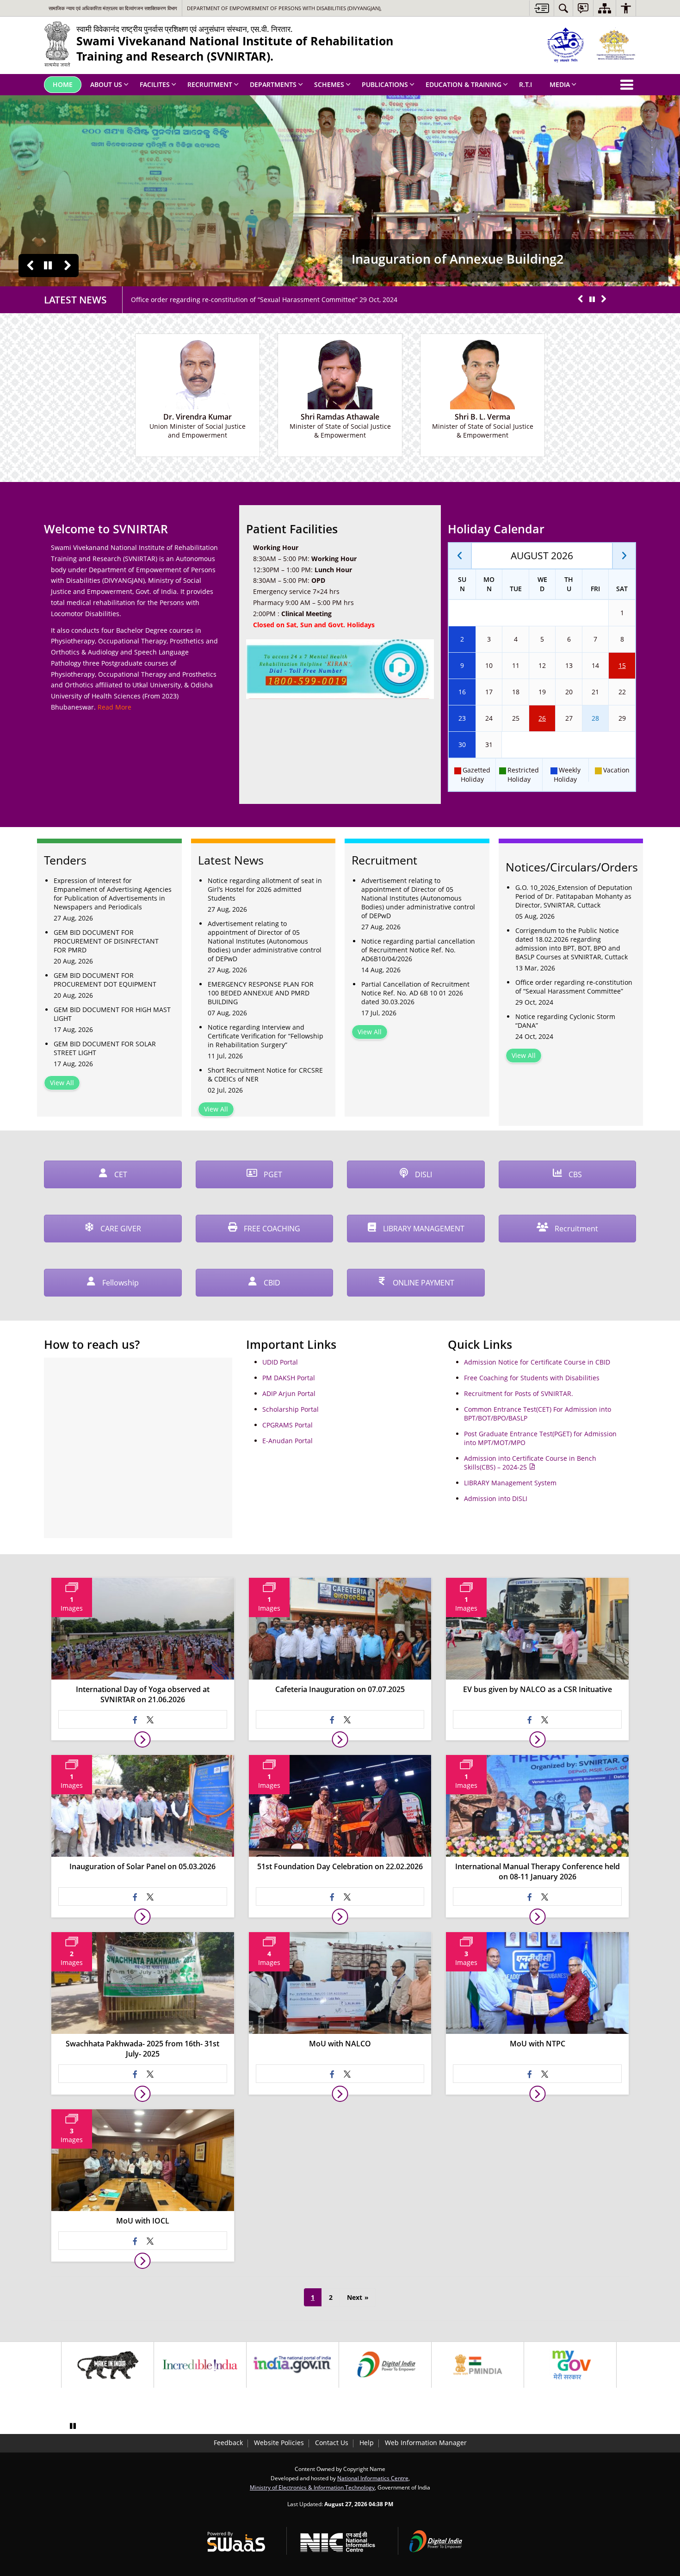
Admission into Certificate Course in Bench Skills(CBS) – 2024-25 (530, 1463)
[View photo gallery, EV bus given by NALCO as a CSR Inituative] (537, 1739)
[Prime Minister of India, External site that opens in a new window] (478, 2365)
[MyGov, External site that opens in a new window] (570, 2365)
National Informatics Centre (373, 2478)
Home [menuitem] (63, 84)
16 (462, 692)
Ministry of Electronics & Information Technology (312, 2487)
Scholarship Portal (291, 1409)
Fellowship (120, 1283)
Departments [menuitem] (273, 84)
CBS (574, 1174)
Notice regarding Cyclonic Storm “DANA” (565, 1021)
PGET (272, 1174)
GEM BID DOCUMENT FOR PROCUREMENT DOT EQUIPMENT (105, 980)
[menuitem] (563, 8)
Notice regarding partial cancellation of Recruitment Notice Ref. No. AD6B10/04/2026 (418, 950)
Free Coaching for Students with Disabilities (532, 1378)
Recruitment (575, 1229)
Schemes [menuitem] (329, 84)
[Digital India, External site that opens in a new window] (385, 2365)
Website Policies (279, 2443)
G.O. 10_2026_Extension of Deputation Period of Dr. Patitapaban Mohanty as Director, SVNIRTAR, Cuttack (574, 896)
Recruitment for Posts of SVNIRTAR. (519, 1393)
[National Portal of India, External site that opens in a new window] (293, 2365)
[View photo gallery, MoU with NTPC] (537, 2094)
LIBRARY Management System (510, 1483)
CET (120, 1174)
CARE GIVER (120, 1229)
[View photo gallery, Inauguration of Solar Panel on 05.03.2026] (143, 1917)
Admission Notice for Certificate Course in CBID (537, 1362)
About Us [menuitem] (106, 84)
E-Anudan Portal (287, 1441)
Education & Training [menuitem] (464, 84)
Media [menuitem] (560, 84)
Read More (114, 707)
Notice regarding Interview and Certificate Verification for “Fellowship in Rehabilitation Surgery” (266, 1036)
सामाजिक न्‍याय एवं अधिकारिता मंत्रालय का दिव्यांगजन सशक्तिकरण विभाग (113, 8)
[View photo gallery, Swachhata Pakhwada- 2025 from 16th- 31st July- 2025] (143, 2094)
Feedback (228, 2443)
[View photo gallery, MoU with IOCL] (143, 2261)
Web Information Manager (426, 2443)
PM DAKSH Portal (289, 1378)
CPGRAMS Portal (287, 1425)
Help (367, 2443)
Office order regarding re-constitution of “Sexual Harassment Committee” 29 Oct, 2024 (264, 300)
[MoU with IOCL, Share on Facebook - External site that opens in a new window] (135, 2241)
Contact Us (332, 2443)
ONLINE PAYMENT (423, 1283)
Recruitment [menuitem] (210, 84)
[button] (30, 266)
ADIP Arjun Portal (289, 1393)
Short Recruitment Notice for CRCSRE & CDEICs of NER (265, 1075)
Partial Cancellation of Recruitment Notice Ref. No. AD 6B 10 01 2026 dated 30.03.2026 (415, 993)
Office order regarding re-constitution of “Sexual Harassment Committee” (574, 987)
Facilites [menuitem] (155, 84)
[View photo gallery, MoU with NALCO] (340, 2094)
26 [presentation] (542, 718)
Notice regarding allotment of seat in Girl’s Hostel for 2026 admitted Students (265, 889)
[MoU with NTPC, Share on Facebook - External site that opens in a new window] (530, 2074)
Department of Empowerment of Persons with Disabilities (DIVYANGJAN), (284, 8)
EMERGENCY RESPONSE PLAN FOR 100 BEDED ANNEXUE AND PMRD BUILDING (261, 993)
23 (462, 718)
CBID (271, 1283)
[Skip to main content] (541, 8)
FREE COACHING (271, 1229)
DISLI (423, 1174)
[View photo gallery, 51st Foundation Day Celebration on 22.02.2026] (340, 1917)
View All (62, 1083)
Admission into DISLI (496, 1498)
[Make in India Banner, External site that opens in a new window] (108, 2365)
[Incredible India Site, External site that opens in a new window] (200, 2365)
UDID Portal (280, 1362)
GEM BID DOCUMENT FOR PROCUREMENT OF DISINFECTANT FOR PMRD (106, 941)
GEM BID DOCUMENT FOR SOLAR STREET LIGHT (105, 1048)
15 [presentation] (622, 665)
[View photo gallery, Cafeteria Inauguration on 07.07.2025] (340, 1739)
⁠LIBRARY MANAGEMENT (423, 1229)
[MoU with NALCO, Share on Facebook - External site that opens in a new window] (333, 2074)
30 (462, 744)
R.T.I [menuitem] (525, 84)
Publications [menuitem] (385, 84)
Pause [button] (48, 266)
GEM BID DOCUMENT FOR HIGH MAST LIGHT (112, 1014)
